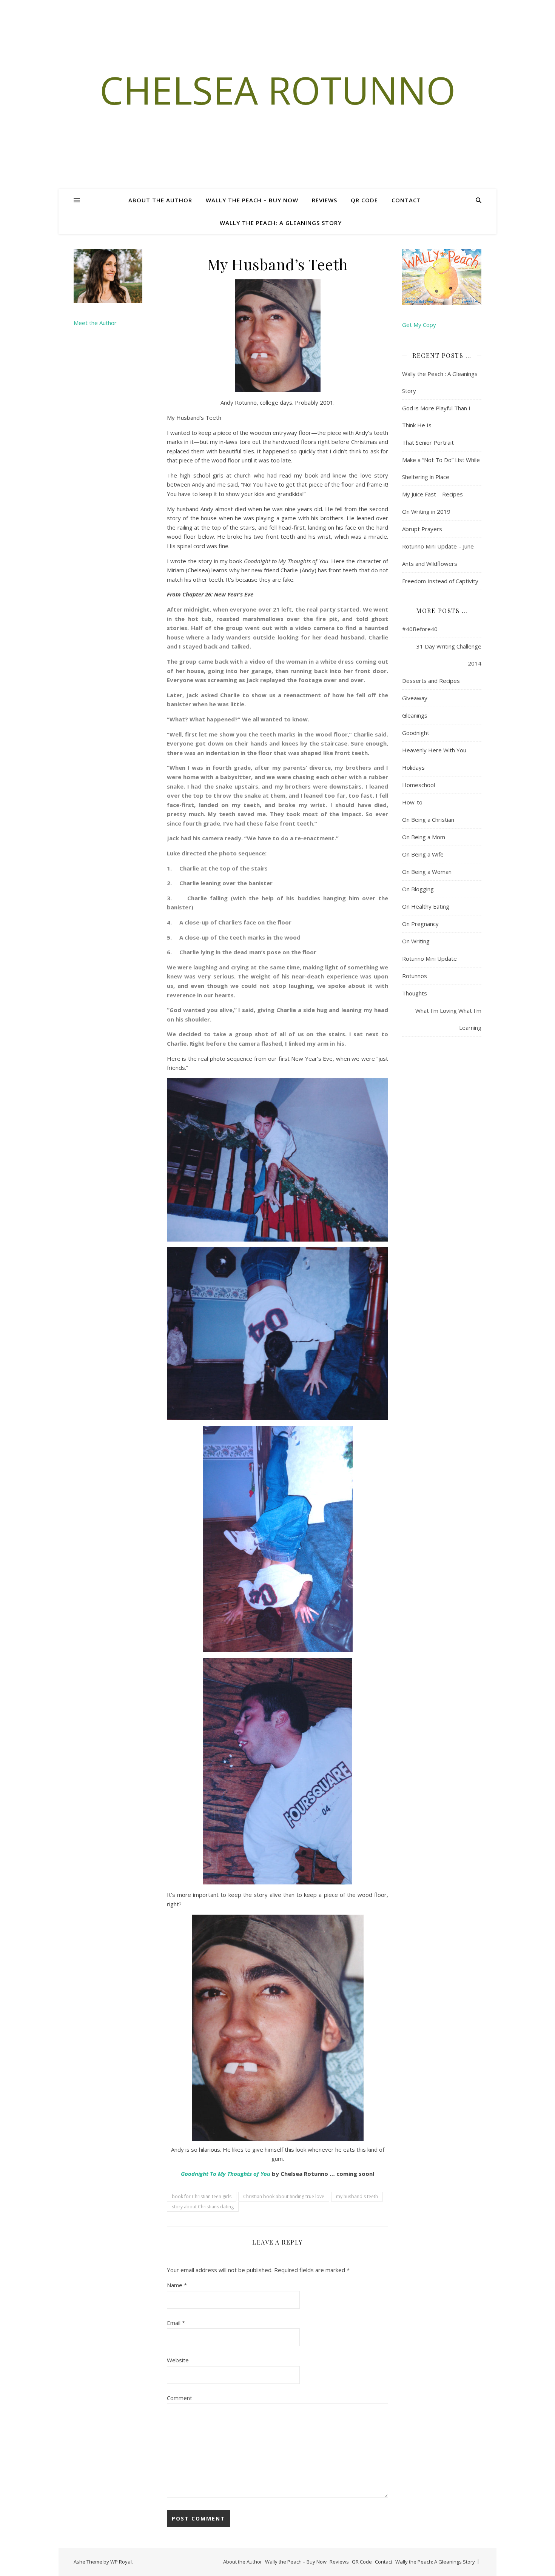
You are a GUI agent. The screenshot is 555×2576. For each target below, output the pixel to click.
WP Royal (121, 2562)
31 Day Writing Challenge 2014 (449, 655)
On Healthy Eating (426, 906)
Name (177, 2285)
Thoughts (415, 993)
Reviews (325, 200)
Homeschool (419, 785)
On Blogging (418, 889)
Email (176, 2323)
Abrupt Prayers (422, 529)
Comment (180, 2398)
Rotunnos (415, 976)
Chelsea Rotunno (278, 90)
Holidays (413, 767)
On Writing (416, 941)
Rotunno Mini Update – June (438, 546)
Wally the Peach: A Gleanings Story (281, 223)
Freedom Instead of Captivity (440, 581)
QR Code (364, 200)
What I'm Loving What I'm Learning (448, 1019)
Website (178, 2360)
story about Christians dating (203, 2207)
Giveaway (415, 698)
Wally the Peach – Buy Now (252, 200)
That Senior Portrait (428, 442)
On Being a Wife (423, 854)
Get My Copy (419, 325)
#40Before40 (420, 629)
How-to (412, 802)
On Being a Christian (428, 820)
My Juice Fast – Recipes (432, 494)
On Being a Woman (427, 872)
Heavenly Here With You (434, 750)
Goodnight (195, 2174)
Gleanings (415, 715)
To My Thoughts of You (239, 2174)
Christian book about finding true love (284, 2196)
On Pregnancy (420, 924)
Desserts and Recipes (431, 681)
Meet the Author (95, 323)
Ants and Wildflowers (430, 564)
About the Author (160, 200)
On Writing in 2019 (426, 512)
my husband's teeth (357, 2196)
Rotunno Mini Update (429, 958)
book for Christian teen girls (202, 2196)
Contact (406, 200)
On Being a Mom (424, 837)
